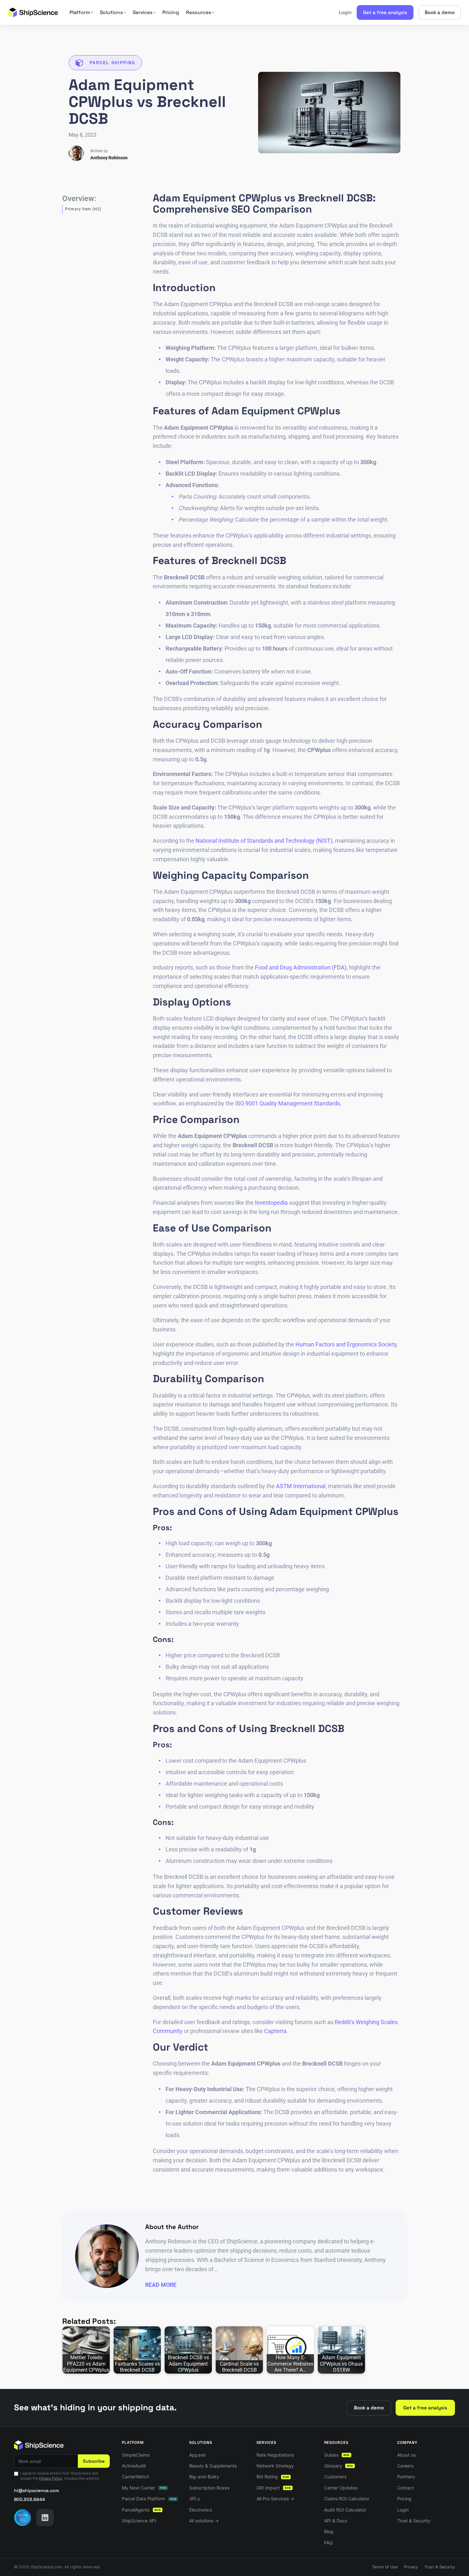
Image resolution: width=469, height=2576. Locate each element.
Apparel (197, 2455)
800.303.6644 (30, 2499)
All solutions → (204, 2521)
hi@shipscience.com (37, 2490)
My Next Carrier (144, 2488)
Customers (335, 2477)
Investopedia (271, 1203)
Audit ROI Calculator (345, 2510)
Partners (406, 2477)
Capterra (275, 2031)
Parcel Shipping (112, 63)
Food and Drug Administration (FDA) (301, 967)
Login (345, 12)
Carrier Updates (341, 2488)
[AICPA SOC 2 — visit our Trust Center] (23, 2518)
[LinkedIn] (45, 2518)
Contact (406, 2488)
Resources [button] (200, 12)
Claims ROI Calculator (347, 2499)
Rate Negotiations (275, 2455)
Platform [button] (81, 12)
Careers (405, 2466)
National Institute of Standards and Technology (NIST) (264, 841)
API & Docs (336, 2521)
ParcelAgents (141, 2510)
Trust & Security (414, 2521)
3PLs (194, 2499)
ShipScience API (139, 2521)
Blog (329, 2531)
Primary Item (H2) (83, 209)
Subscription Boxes (209, 2488)
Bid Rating (273, 2477)
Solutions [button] (113, 12)
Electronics (201, 2510)
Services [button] (144, 12)
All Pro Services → (275, 2499)
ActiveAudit (134, 2466)
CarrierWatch (135, 2477)
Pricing (171, 12)
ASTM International (301, 1486)
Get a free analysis (385, 12)
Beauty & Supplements (213, 2466)
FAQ (328, 2543)
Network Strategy (275, 2466)
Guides (337, 2455)
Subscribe (94, 2461)
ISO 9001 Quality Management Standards (288, 1103)
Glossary (339, 2466)
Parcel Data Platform (149, 2499)
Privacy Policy (51, 2478)
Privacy (411, 2567)
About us (406, 2455)
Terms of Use (385, 2567)
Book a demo (440, 12)
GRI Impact (274, 2488)
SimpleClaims (136, 2455)
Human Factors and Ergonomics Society (346, 1344)
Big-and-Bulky (204, 2477)
